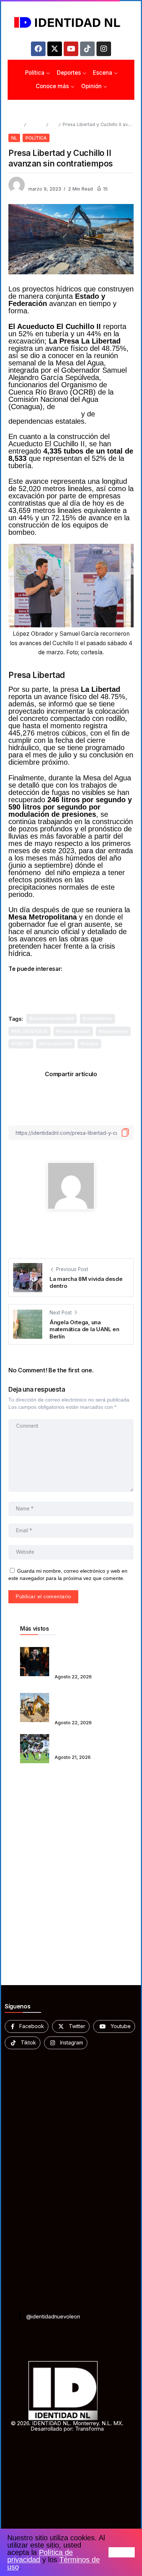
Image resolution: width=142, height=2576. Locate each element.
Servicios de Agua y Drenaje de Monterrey (65, 410)
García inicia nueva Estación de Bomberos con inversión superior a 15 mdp (88, 1703)
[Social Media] (27, 2026)
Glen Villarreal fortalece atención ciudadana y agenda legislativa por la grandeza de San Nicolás (86, 1657)
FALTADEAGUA (31, 1031)
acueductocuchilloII (53, 1018)
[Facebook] (38, 49)
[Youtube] (71, 49)
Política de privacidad (40, 2556)
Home (15, 124)
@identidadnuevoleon (53, 2316)
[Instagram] (104, 49)
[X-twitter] (55, 49)
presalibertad (57, 1044)
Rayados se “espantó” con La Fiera (88, 1744)
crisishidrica (99, 1018)
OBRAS (22, 1044)
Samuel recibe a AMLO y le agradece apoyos (69, 982)
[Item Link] (35, 1662)
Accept (122, 2552)
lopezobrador (75, 1031)
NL (53, 124)
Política (36, 124)
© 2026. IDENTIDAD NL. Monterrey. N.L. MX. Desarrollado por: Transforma (67, 2426)
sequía (91, 1044)
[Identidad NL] (71, 22)
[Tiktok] (87, 49)
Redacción (41, 182)
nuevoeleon (115, 1031)
